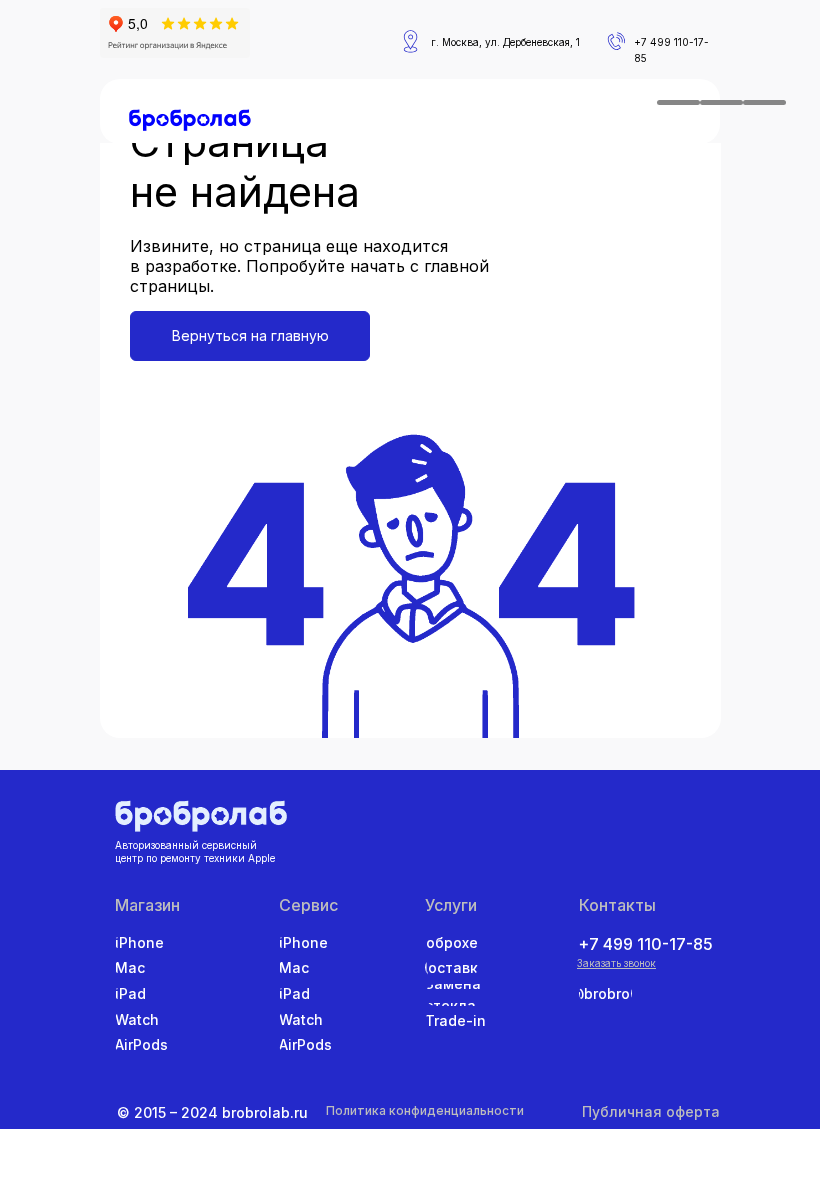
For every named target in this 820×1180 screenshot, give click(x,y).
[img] (190, 120)
